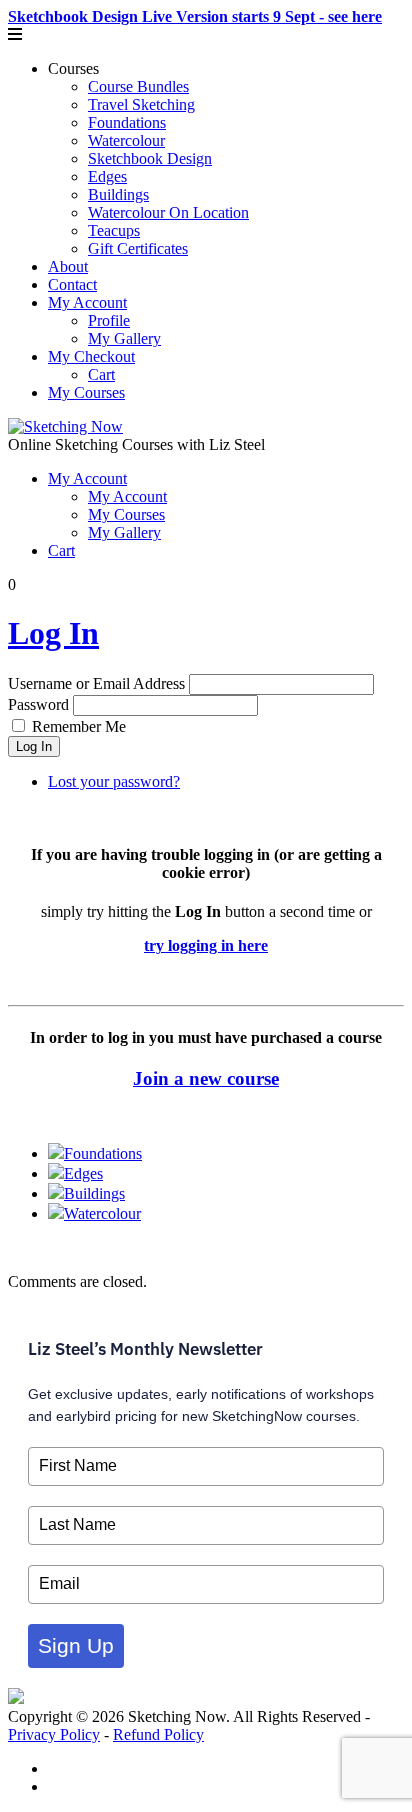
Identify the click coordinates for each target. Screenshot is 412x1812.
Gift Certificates (138, 248)
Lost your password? (114, 781)
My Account (87, 302)
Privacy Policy (54, 1734)
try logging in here (206, 945)
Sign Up (76, 1645)
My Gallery (124, 338)
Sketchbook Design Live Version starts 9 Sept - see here (195, 16)
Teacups (114, 230)
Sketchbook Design (150, 158)
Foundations (127, 122)
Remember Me (79, 726)
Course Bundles (138, 86)
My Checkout (91, 356)
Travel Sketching (141, 104)
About (68, 266)
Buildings (118, 194)
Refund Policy (158, 1734)
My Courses (86, 392)
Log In (53, 633)
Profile (109, 320)
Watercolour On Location (168, 212)
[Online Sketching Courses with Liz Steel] (65, 426)
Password (38, 704)
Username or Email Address (96, 683)
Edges (107, 176)
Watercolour (126, 140)
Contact (72, 284)
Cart (101, 374)
